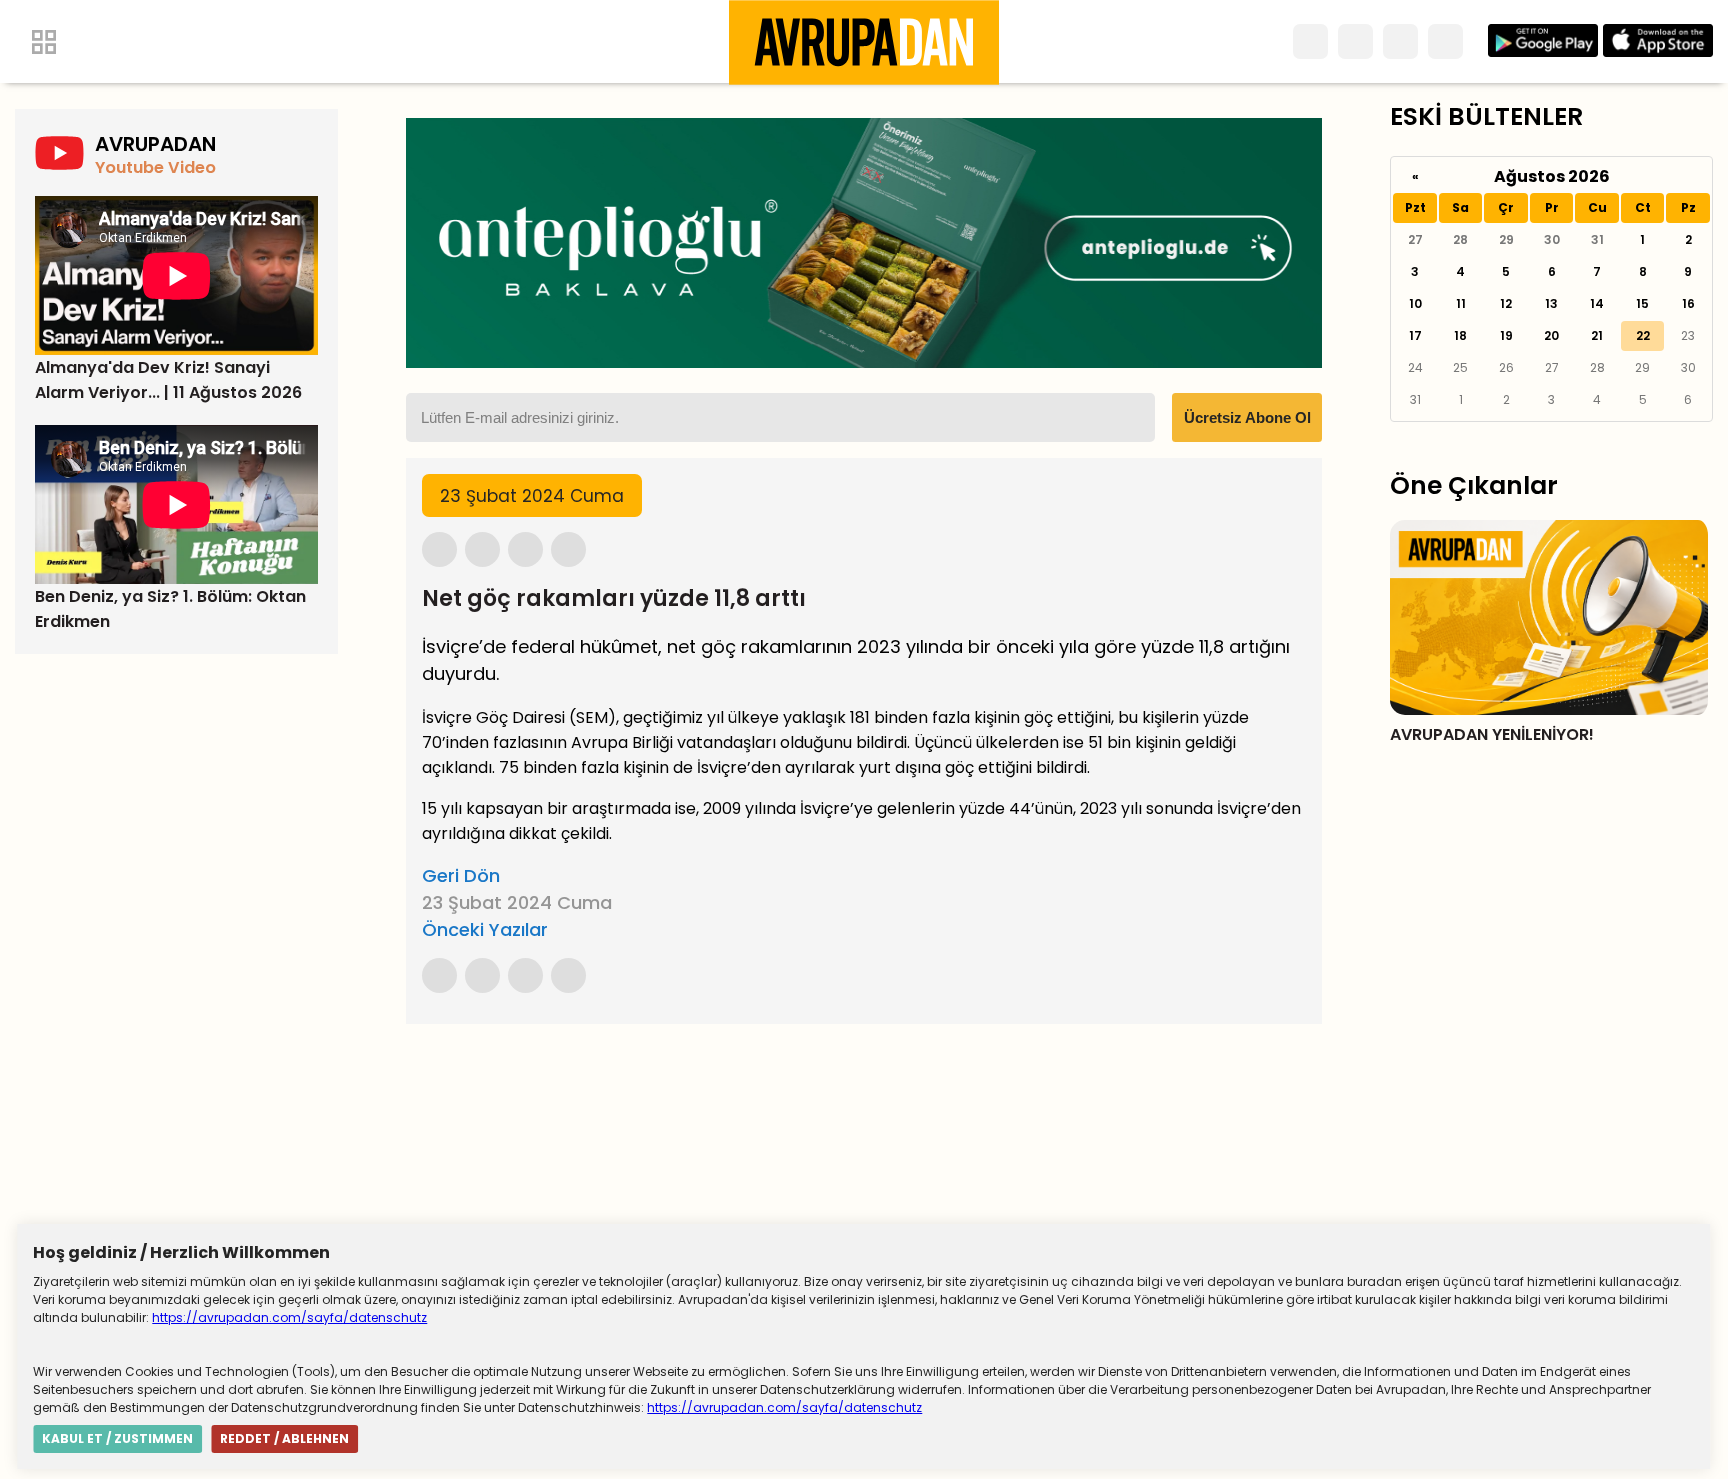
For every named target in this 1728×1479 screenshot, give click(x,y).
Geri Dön (461, 875)
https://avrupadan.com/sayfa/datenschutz (289, 1317)
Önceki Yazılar (485, 929)
